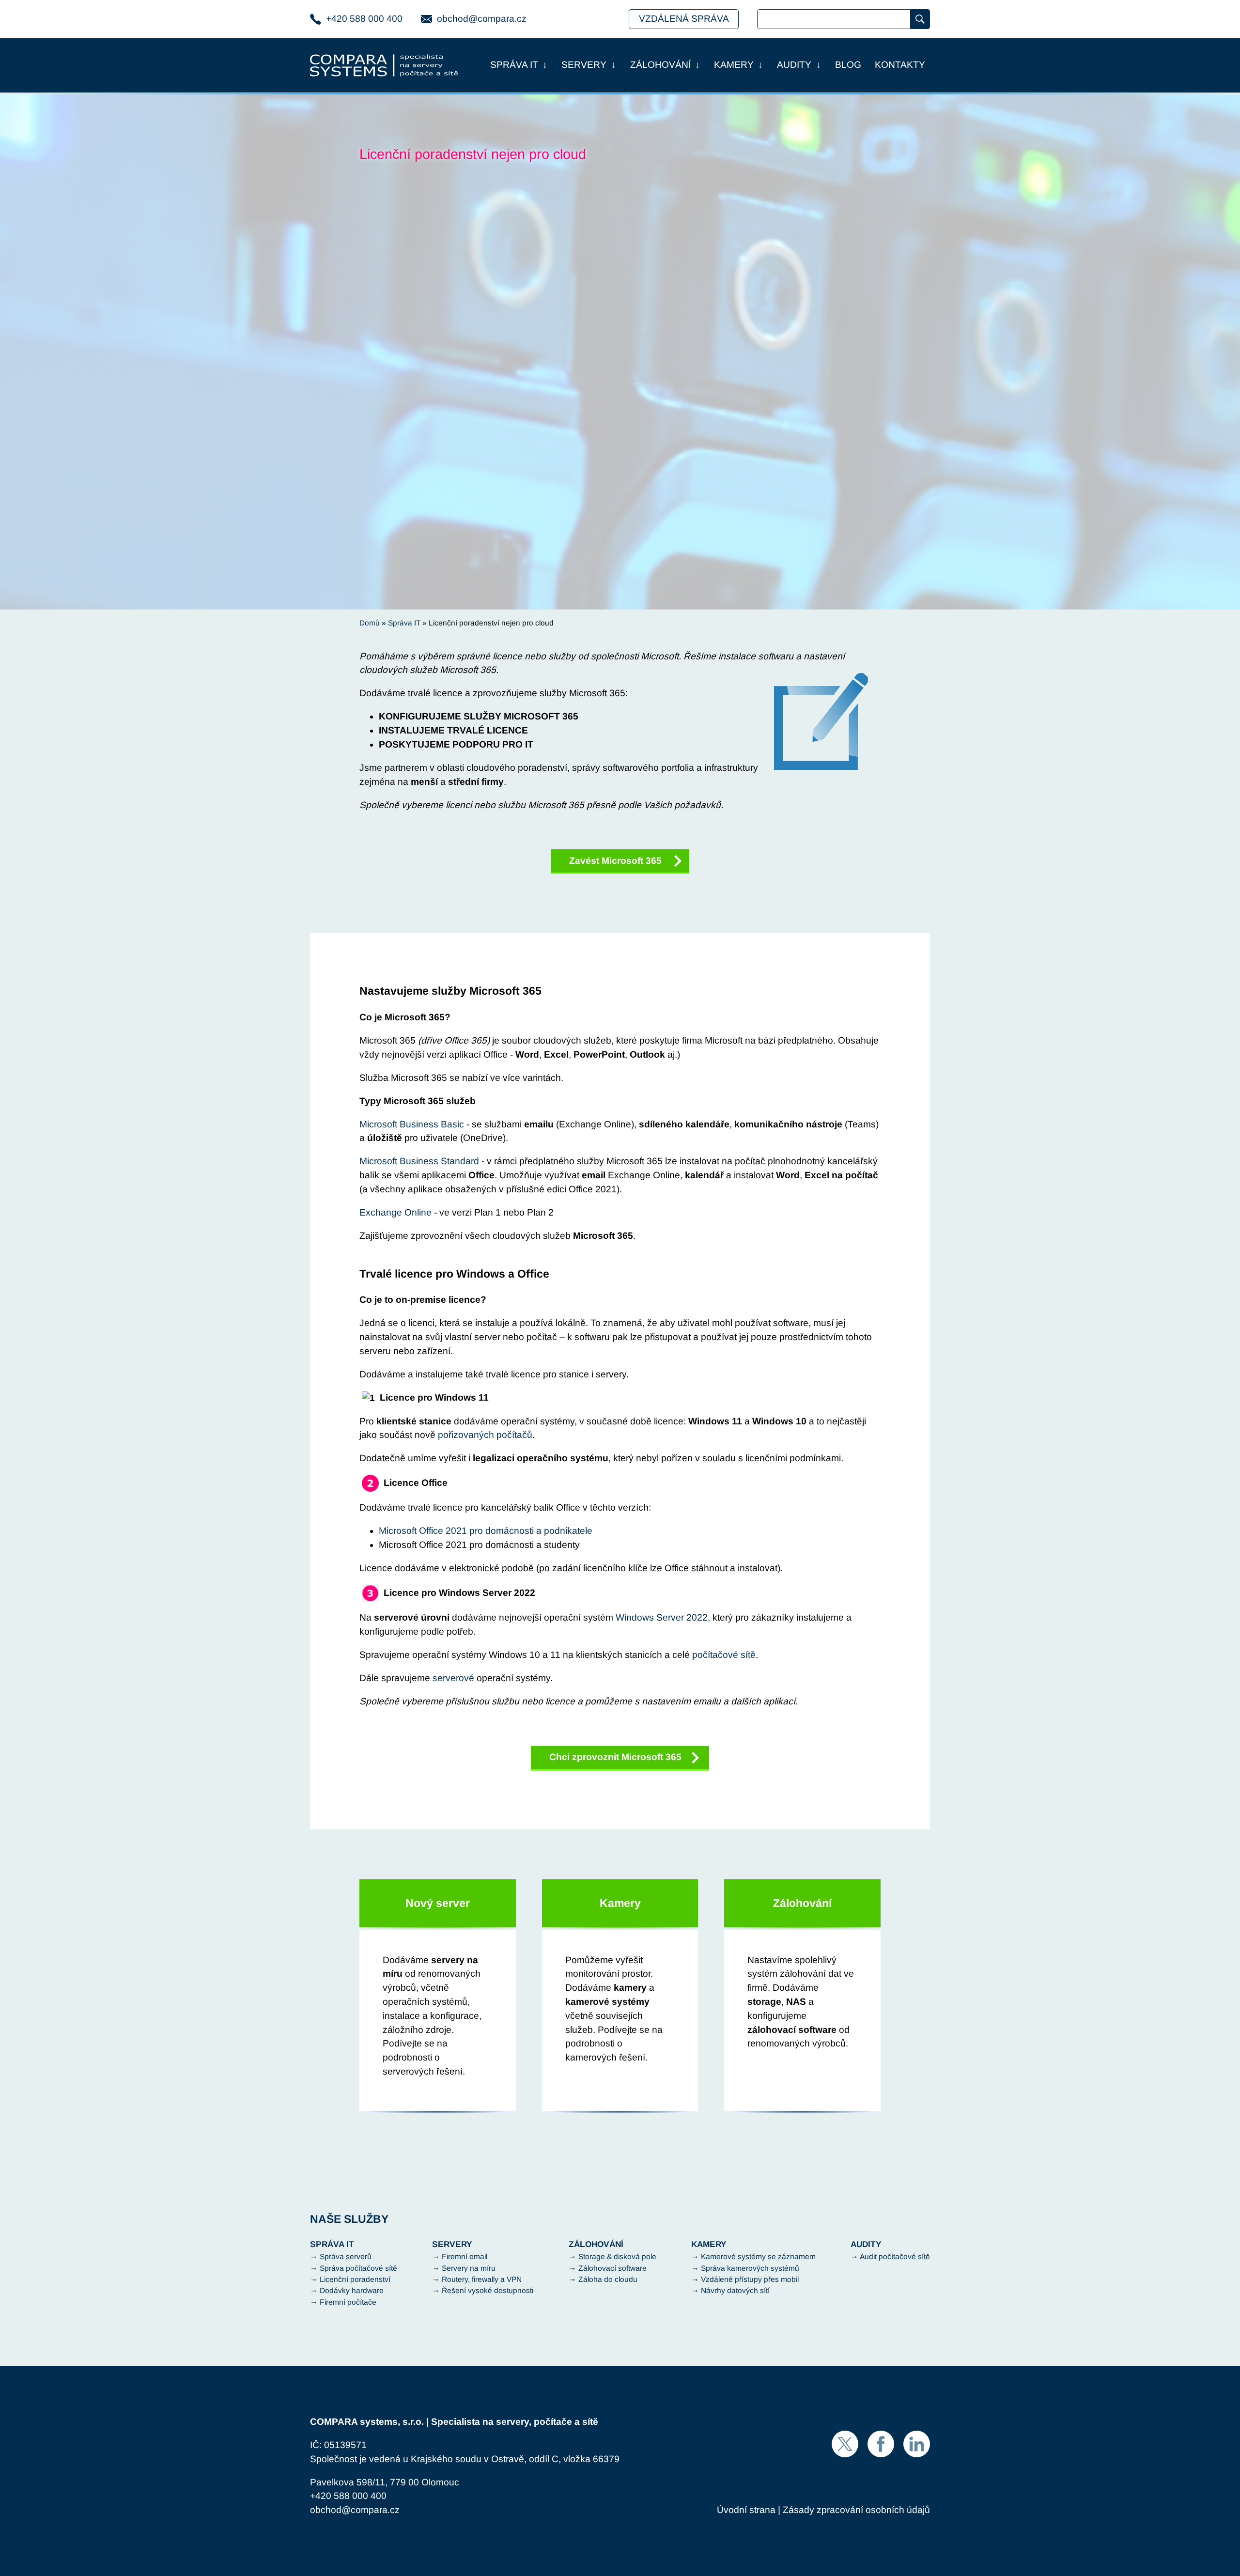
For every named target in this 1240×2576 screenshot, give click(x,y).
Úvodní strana (746, 2510)
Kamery (734, 65)
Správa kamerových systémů (750, 2268)
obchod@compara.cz (482, 19)
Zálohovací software (612, 2268)
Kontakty (900, 65)
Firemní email (465, 2256)
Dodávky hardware (352, 2290)
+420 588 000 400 (364, 19)
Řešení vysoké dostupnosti (488, 2290)
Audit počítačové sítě (895, 2256)
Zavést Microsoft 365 (615, 861)
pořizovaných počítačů (485, 1435)
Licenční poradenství (355, 2279)
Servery (584, 65)
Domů (370, 623)
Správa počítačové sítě (358, 2268)
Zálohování (660, 65)
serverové (453, 1678)
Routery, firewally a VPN (482, 2279)
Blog (848, 65)
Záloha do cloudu (608, 2279)
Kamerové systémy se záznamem (758, 2256)
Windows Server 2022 (662, 1617)
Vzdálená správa (684, 19)
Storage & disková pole (617, 2256)
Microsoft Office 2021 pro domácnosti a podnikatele (486, 1531)
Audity (794, 65)
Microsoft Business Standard (419, 1161)
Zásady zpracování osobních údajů (856, 2510)
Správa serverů (346, 2256)
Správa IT (514, 65)
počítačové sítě (724, 1655)
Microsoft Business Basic (412, 1124)
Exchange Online (395, 1212)
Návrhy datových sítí (735, 2290)
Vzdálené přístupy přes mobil (750, 2279)
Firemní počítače (348, 2302)
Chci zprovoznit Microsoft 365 (615, 1757)
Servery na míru (469, 2268)
